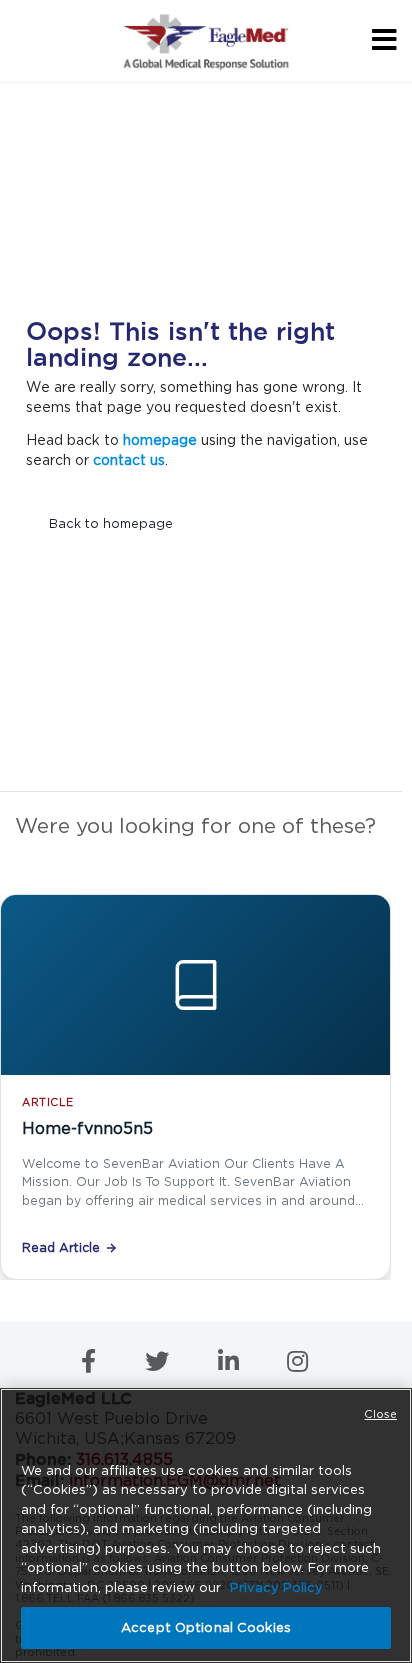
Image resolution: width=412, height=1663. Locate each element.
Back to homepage (111, 523)
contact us (129, 460)
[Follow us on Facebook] (90, 1365)
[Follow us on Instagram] (297, 1365)
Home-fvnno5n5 (87, 1128)
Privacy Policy (276, 1587)
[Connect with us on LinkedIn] (230, 1365)
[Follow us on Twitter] (159, 1365)
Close (380, 1414)
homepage (160, 440)
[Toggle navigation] (381, 40)
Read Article (61, 1247)
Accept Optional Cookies (206, 1627)
